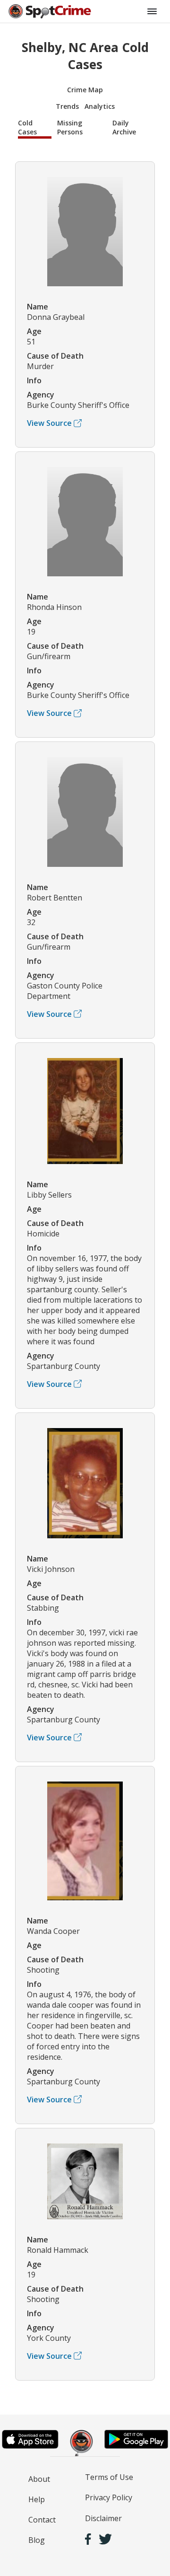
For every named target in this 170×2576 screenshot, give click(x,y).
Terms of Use (109, 2477)
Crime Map (85, 90)
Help (37, 2499)
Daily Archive (124, 127)
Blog (37, 2540)
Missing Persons (70, 127)
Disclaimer (103, 2518)
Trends (67, 106)
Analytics (100, 106)
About (39, 2479)
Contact (42, 2520)
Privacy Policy (109, 2497)
